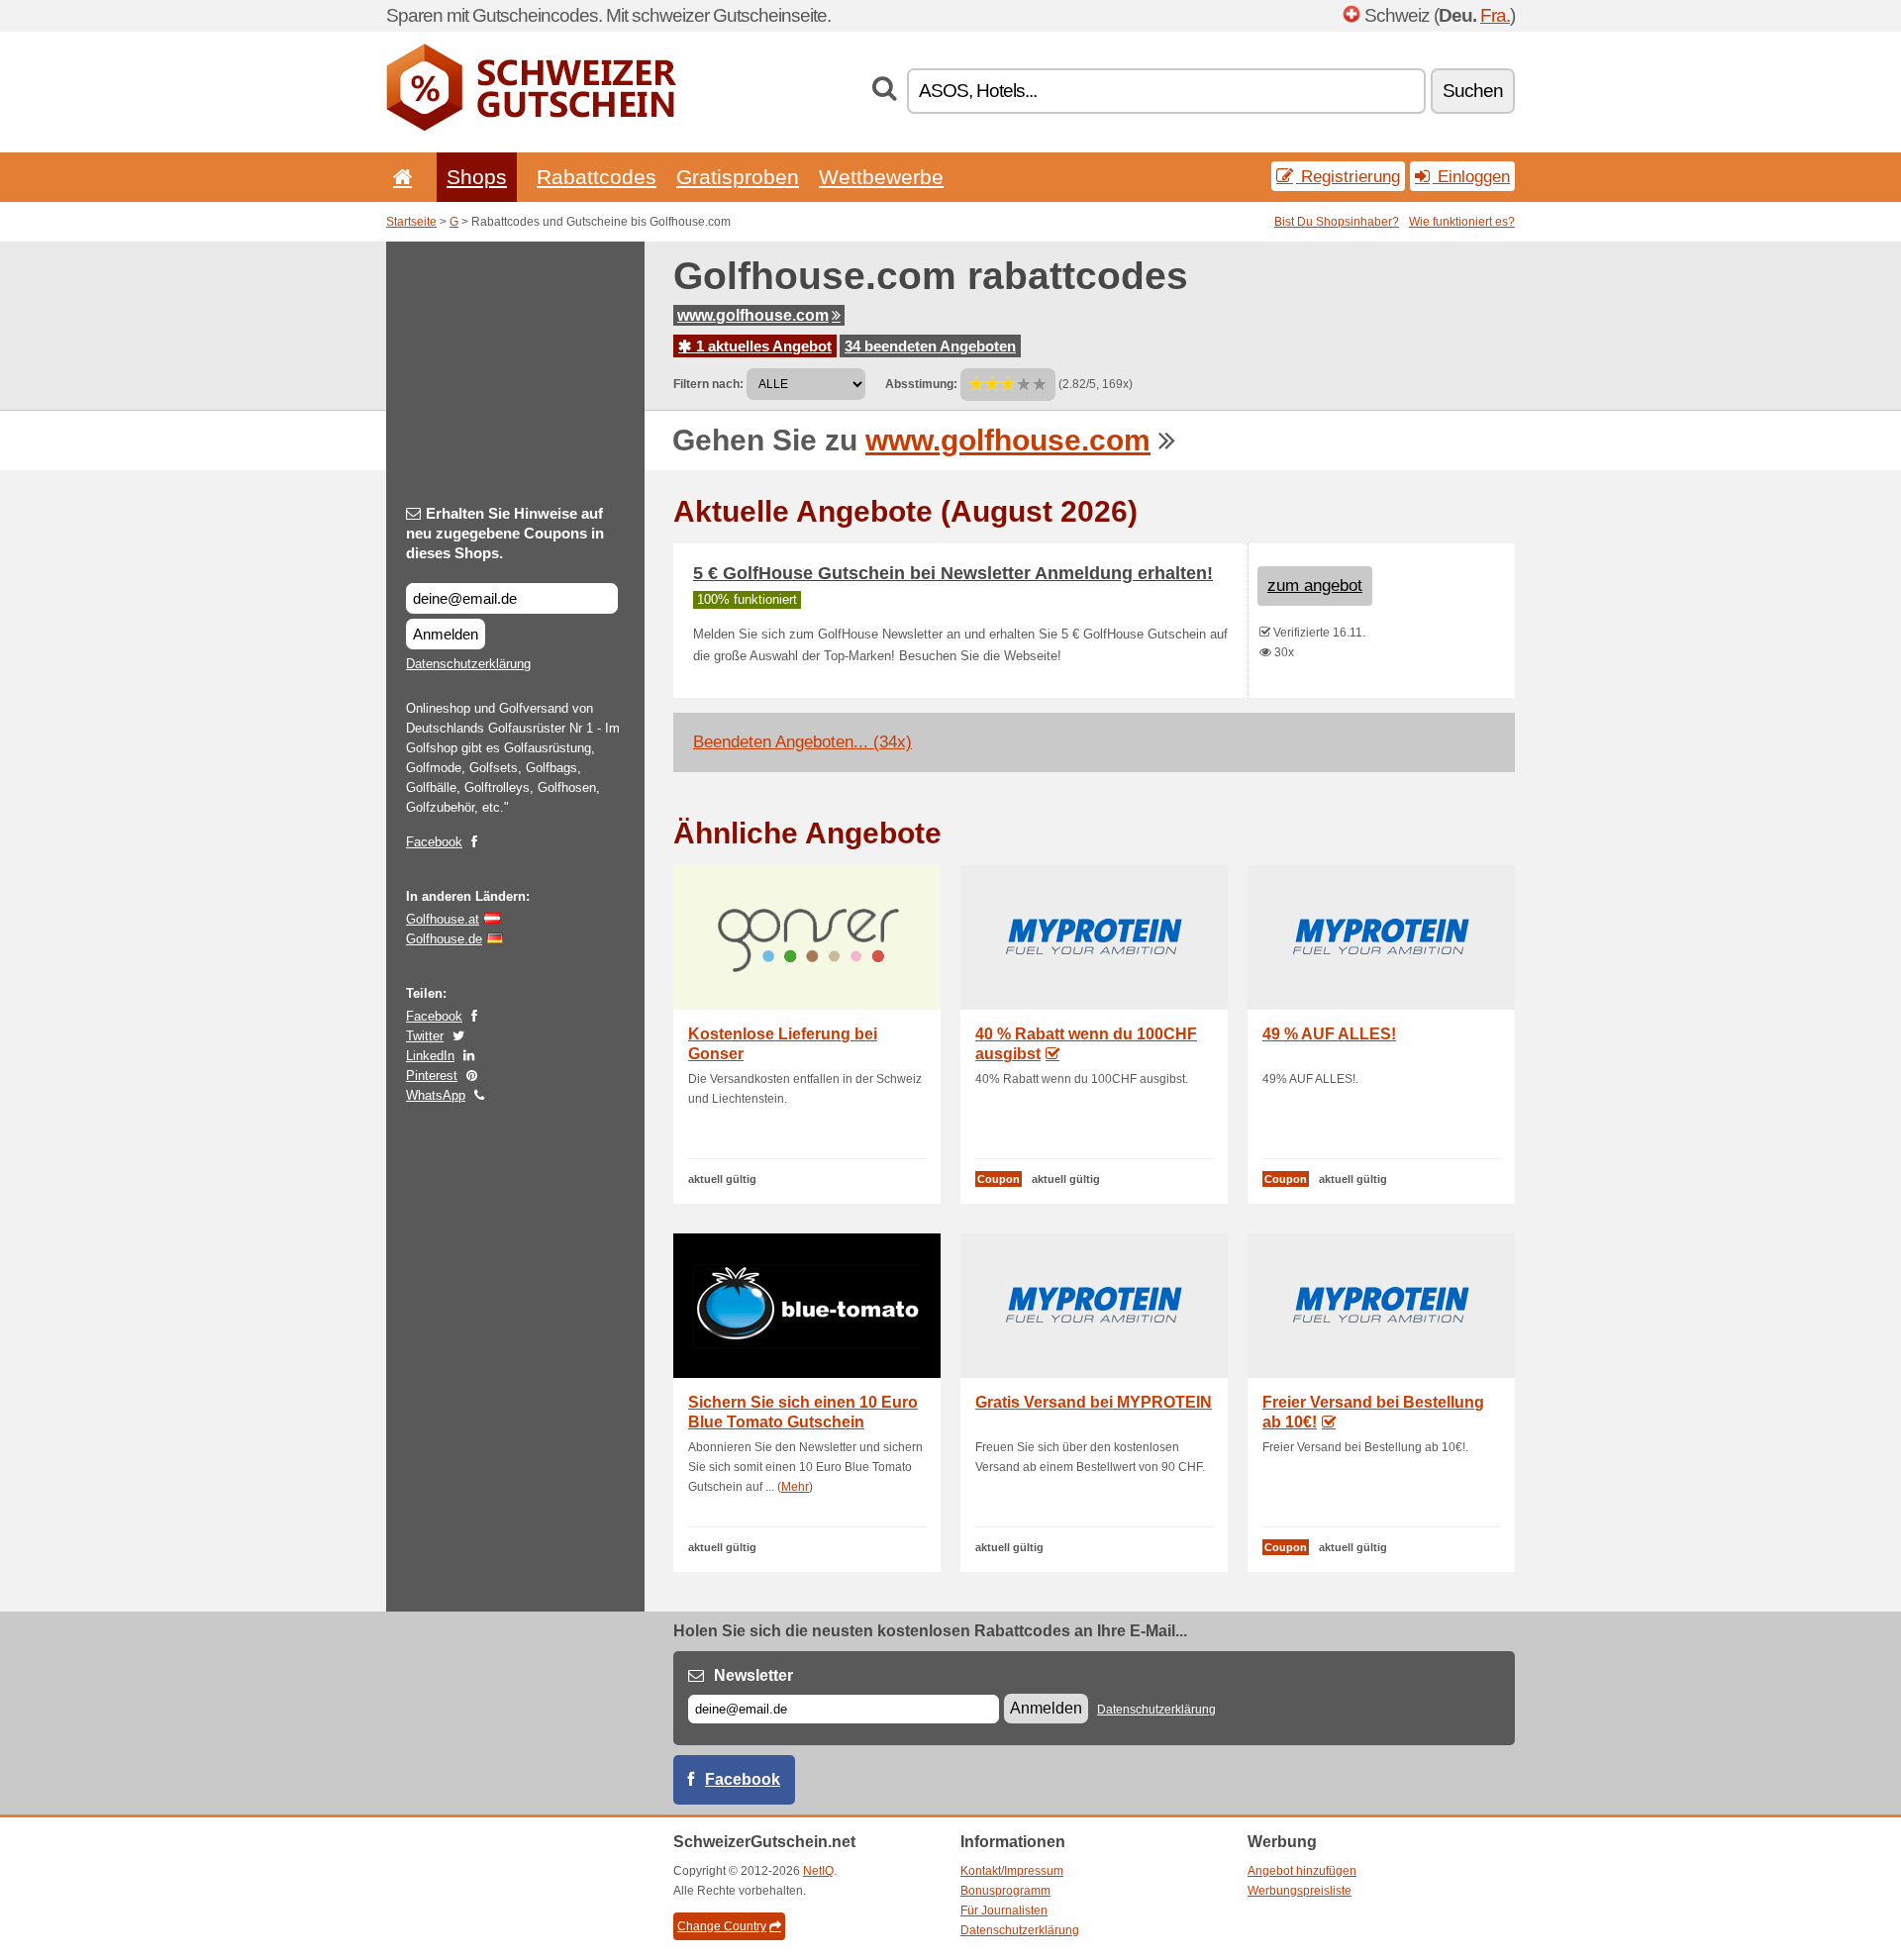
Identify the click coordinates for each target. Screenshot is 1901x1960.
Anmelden (446, 634)
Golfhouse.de (444, 939)
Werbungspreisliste (1300, 1891)
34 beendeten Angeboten (930, 346)
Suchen (1473, 91)
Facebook (434, 842)
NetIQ (818, 1871)
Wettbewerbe (881, 177)
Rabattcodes (597, 177)
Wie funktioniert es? (1462, 222)
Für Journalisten (1004, 1911)
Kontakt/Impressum (1012, 1871)
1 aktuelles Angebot (762, 346)
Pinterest (432, 1076)
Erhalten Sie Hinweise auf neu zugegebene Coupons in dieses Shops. (505, 533)
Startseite (411, 222)
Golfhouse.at (443, 919)
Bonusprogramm (1005, 1891)
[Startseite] (399, 177)
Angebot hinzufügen (1302, 1871)
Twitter (425, 1036)
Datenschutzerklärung (468, 664)
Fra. (1495, 15)
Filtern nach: (708, 384)
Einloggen (1471, 176)
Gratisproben (738, 177)
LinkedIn (430, 1056)
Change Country (722, 1926)
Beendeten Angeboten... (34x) (802, 742)
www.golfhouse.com (753, 315)
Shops (477, 177)
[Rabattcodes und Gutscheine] (531, 127)
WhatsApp (436, 1095)
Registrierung (1348, 176)
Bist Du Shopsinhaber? (1337, 222)
